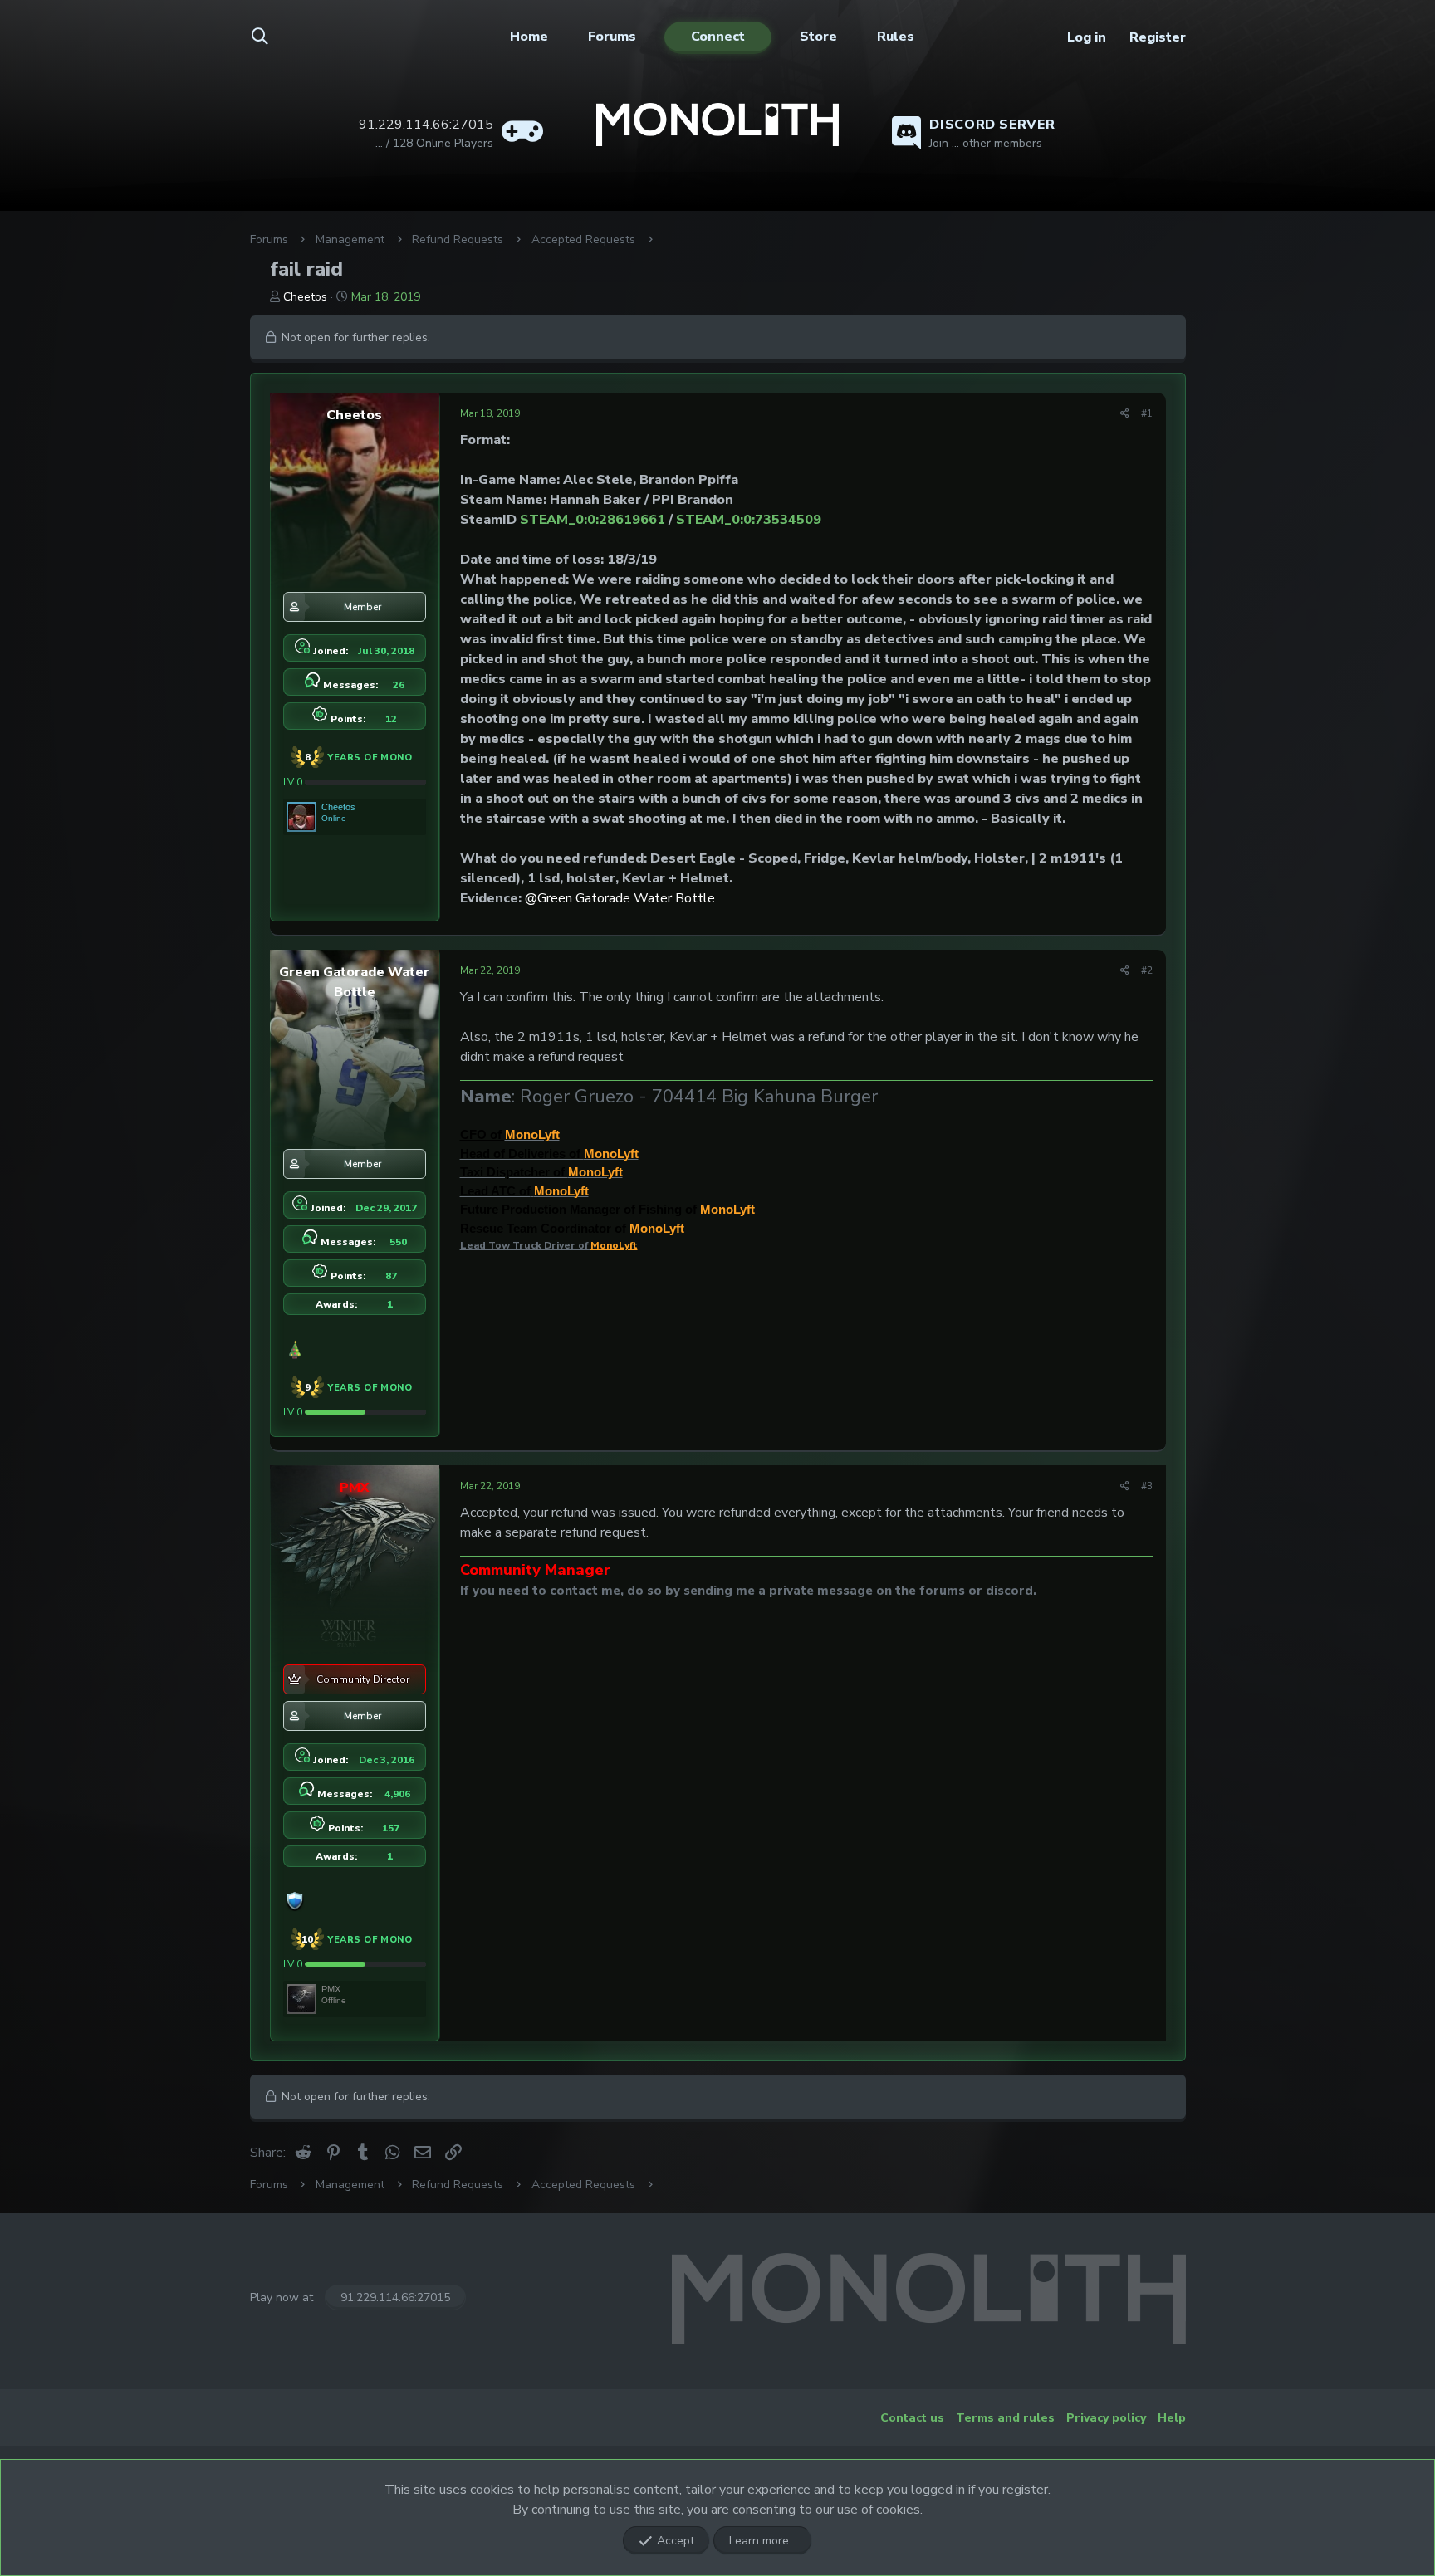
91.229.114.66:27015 (395, 2297)
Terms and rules (1005, 2418)
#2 (1147, 970)
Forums (612, 37)
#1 (1147, 413)
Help (1172, 2418)
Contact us (912, 2418)
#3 (1147, 1486)
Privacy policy (1106, 2418)
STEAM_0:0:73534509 (749, 520)
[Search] (270, 37)
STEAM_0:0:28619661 (593, 520)
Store (818, 37)
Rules (896, 37)
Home (529, 37)
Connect (718, 37)
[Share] (1125, 413)
